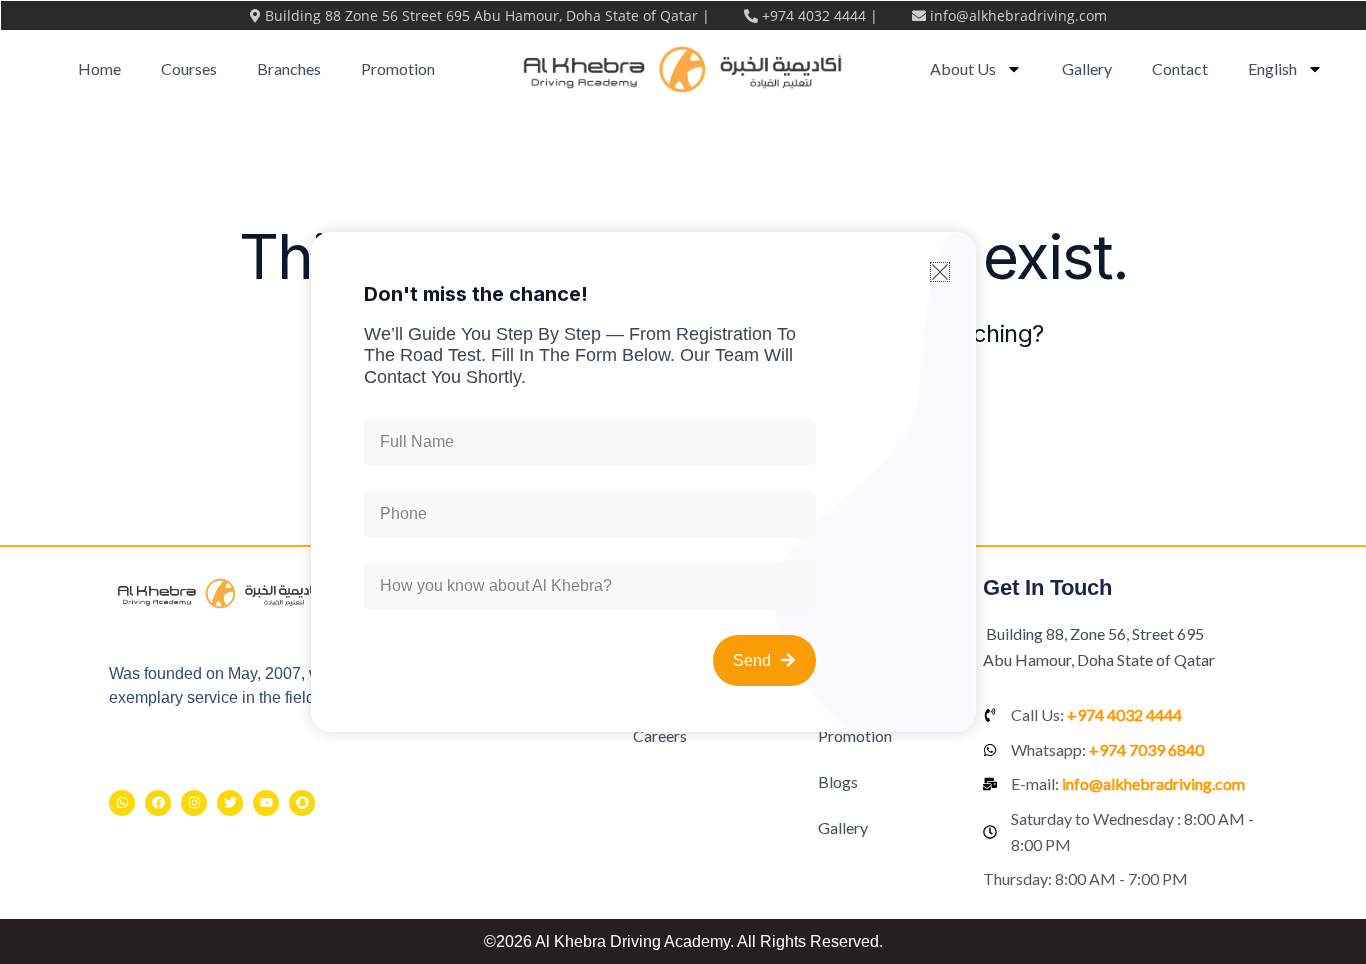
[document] (683, 482)
